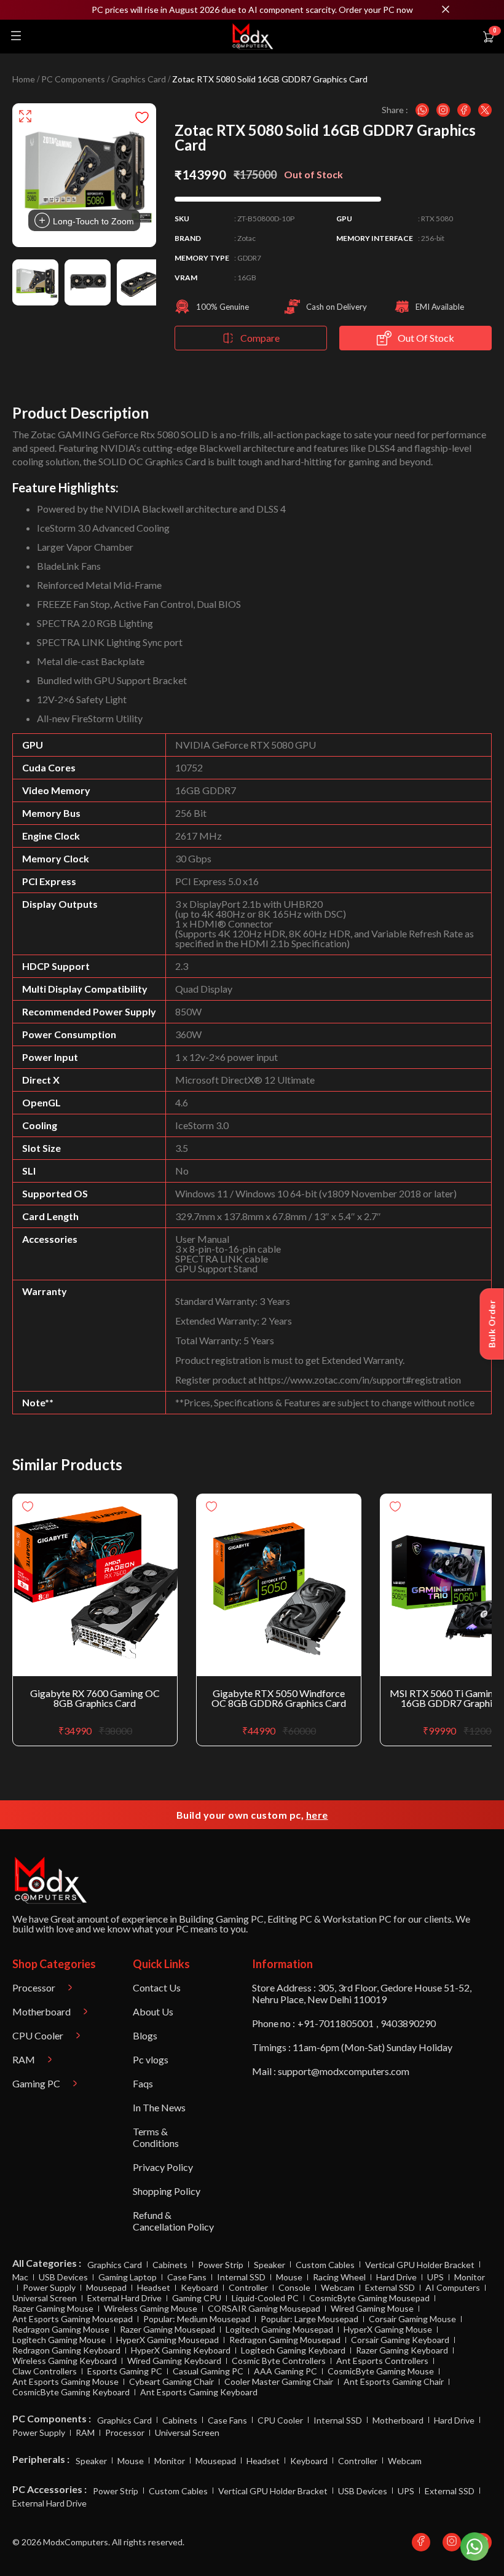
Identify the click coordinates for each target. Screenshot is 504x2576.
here (317, 1815)
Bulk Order (492, 1324)
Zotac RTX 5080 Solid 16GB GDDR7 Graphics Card (270, 79)
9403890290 (408, 2023)
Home (24, 79)
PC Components (73, 79)
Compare (260, 338)
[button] (252, 10)
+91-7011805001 (336, 2023)
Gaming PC (240, 1919)
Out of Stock (426, 338)
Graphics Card (139, 79)
